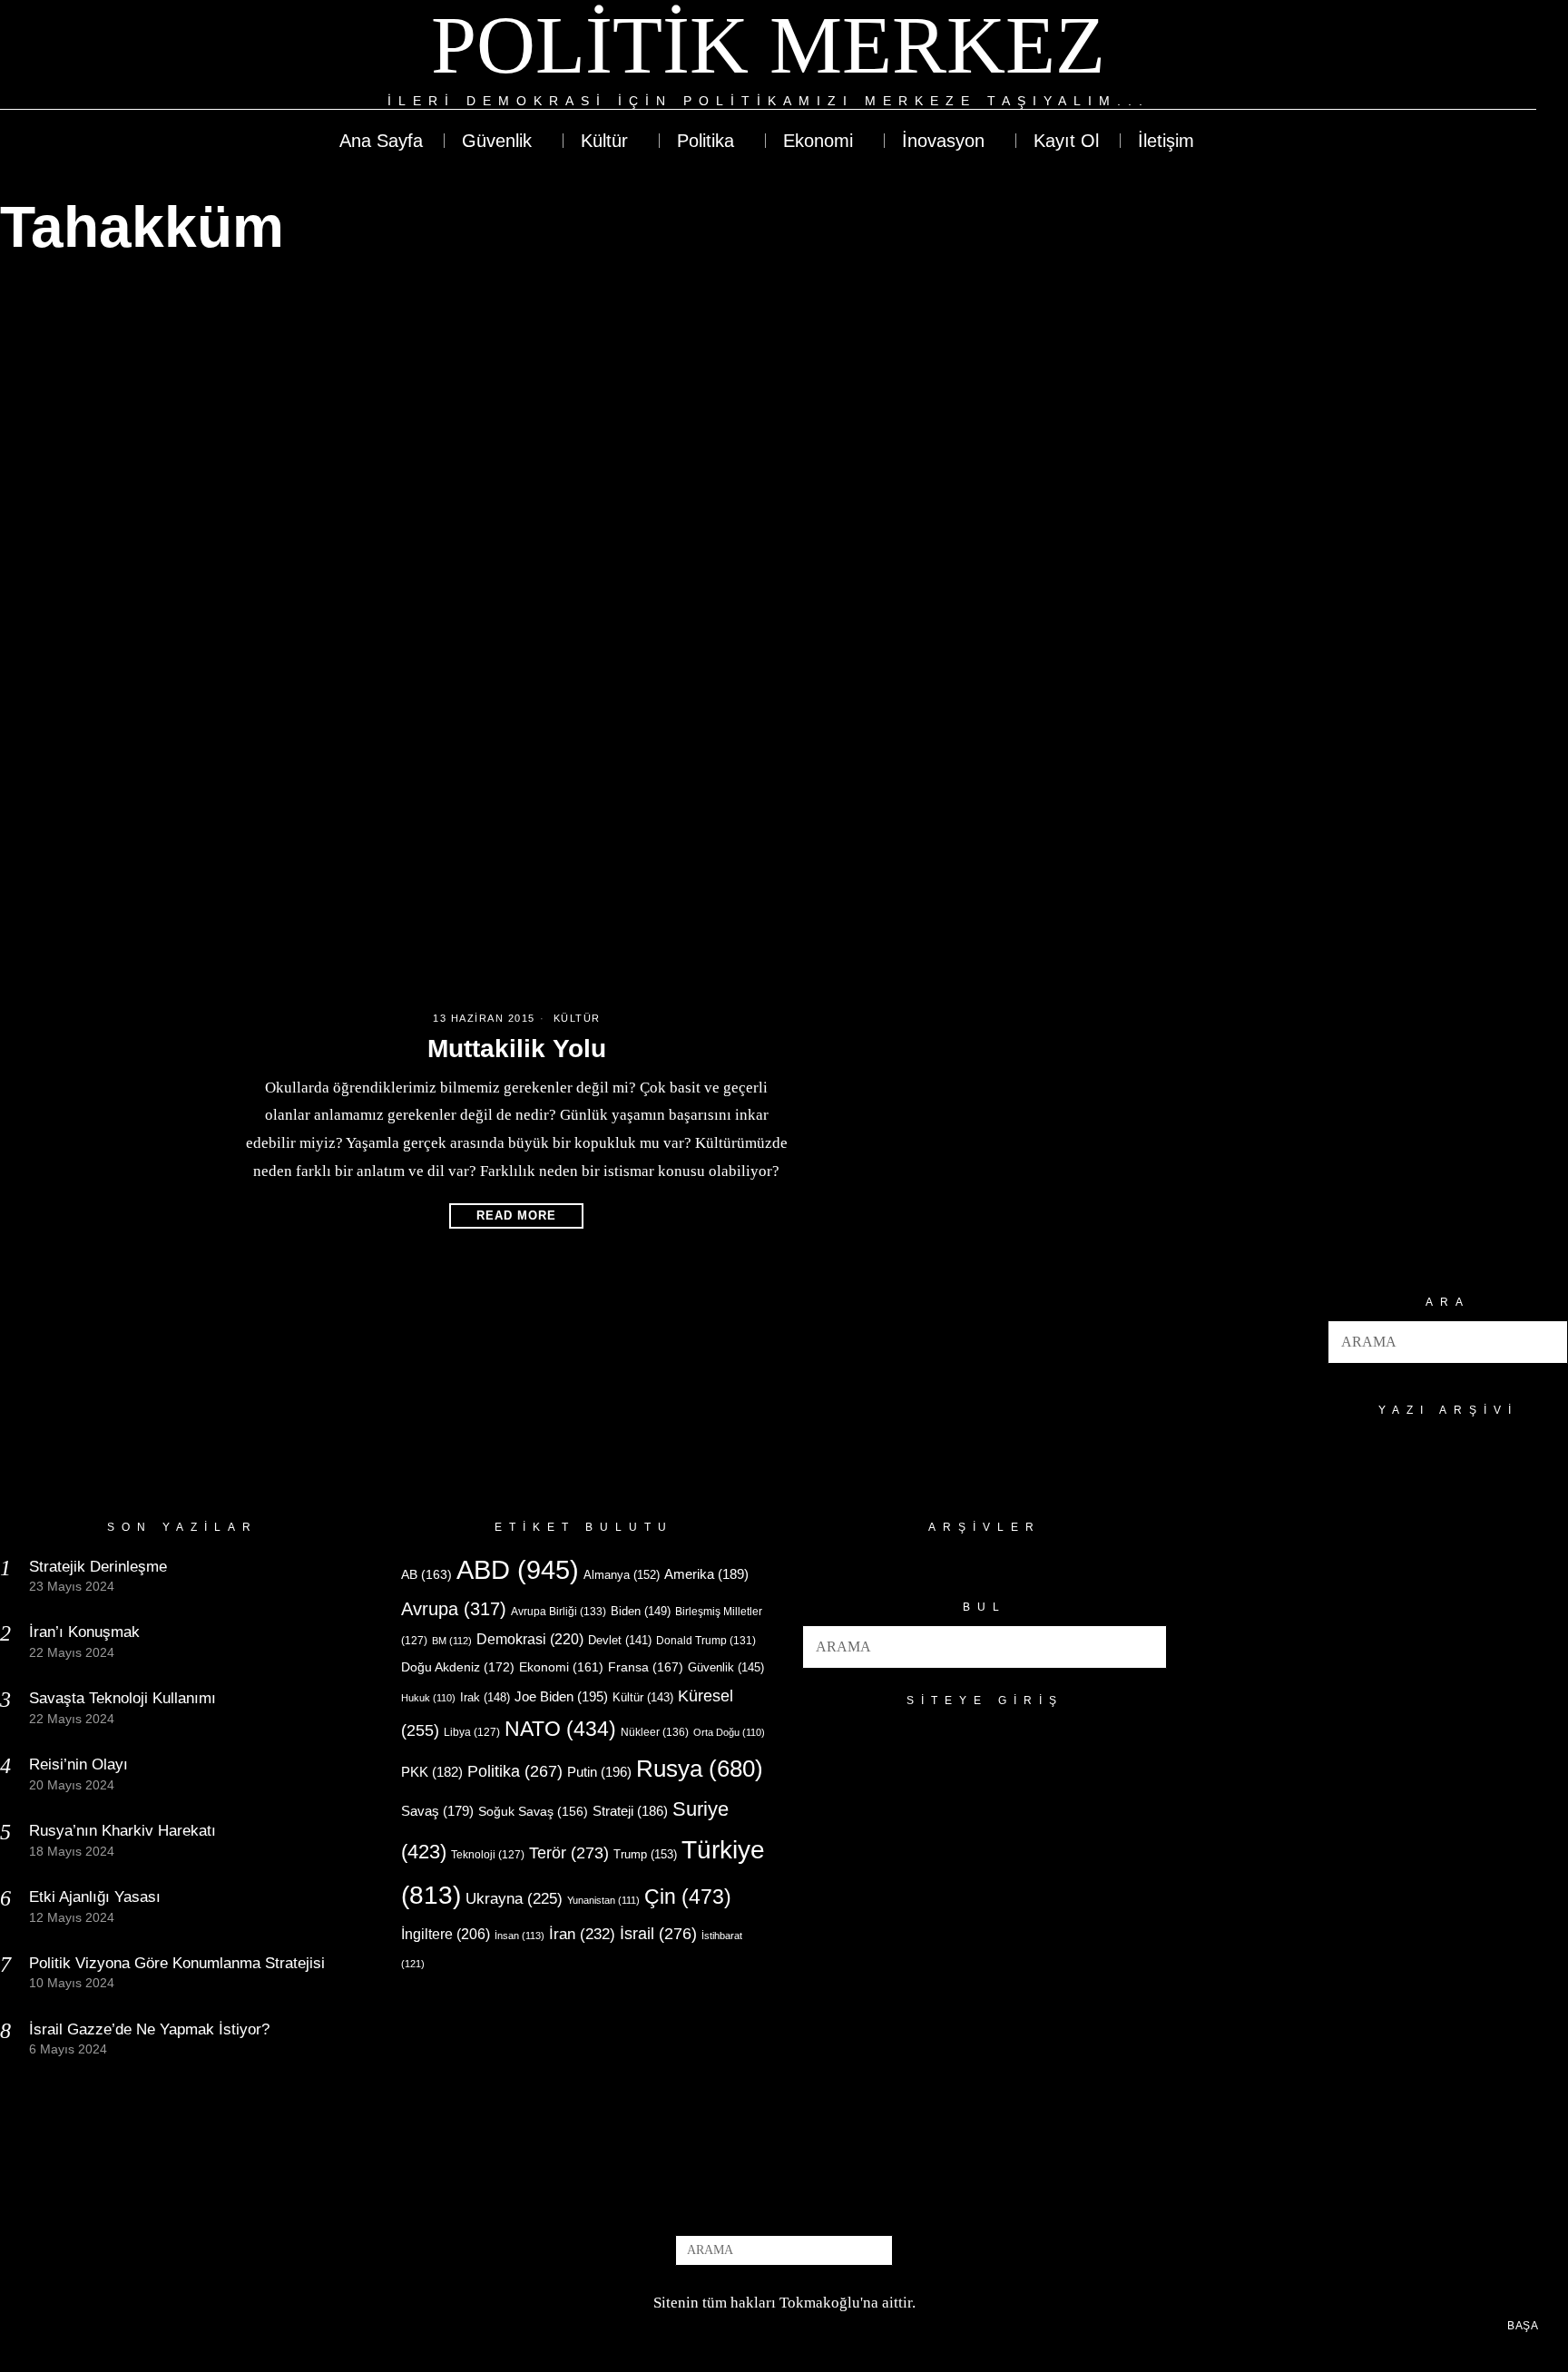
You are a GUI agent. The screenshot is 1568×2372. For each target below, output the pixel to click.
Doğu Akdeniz (458, 1667)
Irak (485, 1697)
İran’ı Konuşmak (84, 1632)
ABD (518, 1569)
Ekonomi (561, 1667)
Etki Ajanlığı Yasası (95, 1897)
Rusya (700, 1769)
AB (426, 1574)
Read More (516, 1215)
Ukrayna (514, 1899)
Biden (641, 1611)
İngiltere (446, 1934)
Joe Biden (561, 1696)
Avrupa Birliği (559, 1612)
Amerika (706, 1574)
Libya (472, 1732)
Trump (645, 1854)
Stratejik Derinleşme (98, 1567)
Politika (515, 1771)
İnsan (519, 1936)
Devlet (620, 1641)
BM (452, 1641)
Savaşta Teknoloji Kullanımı (122, 1698)
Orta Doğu (729, 1732)
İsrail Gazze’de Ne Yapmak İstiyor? (152, 2029)
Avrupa (454, 1609)
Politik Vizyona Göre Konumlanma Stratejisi (177, 1963)
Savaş (437, 1811)
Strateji (630, 1811)
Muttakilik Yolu (517, 1049)
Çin (688, 1897)
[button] (1546, 1342)
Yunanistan (603, 1900)
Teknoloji (488, 1855)
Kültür (577, 1018)
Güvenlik (726, 1667)
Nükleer (655, 1732)
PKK (432, 1772)
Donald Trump (706, 1641)
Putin (599, 1772)
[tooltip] (1456, 56)
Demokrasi (530, 1639)
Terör (569, 1853)
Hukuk (428, 1698)
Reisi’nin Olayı (78, 1764)
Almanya (622, 1575)
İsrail (658, 1933)
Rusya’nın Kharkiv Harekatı (122, 1831)
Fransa (646, 1667)
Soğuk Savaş (533, 1812)
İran (582, 1934)
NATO (560, 1729)
